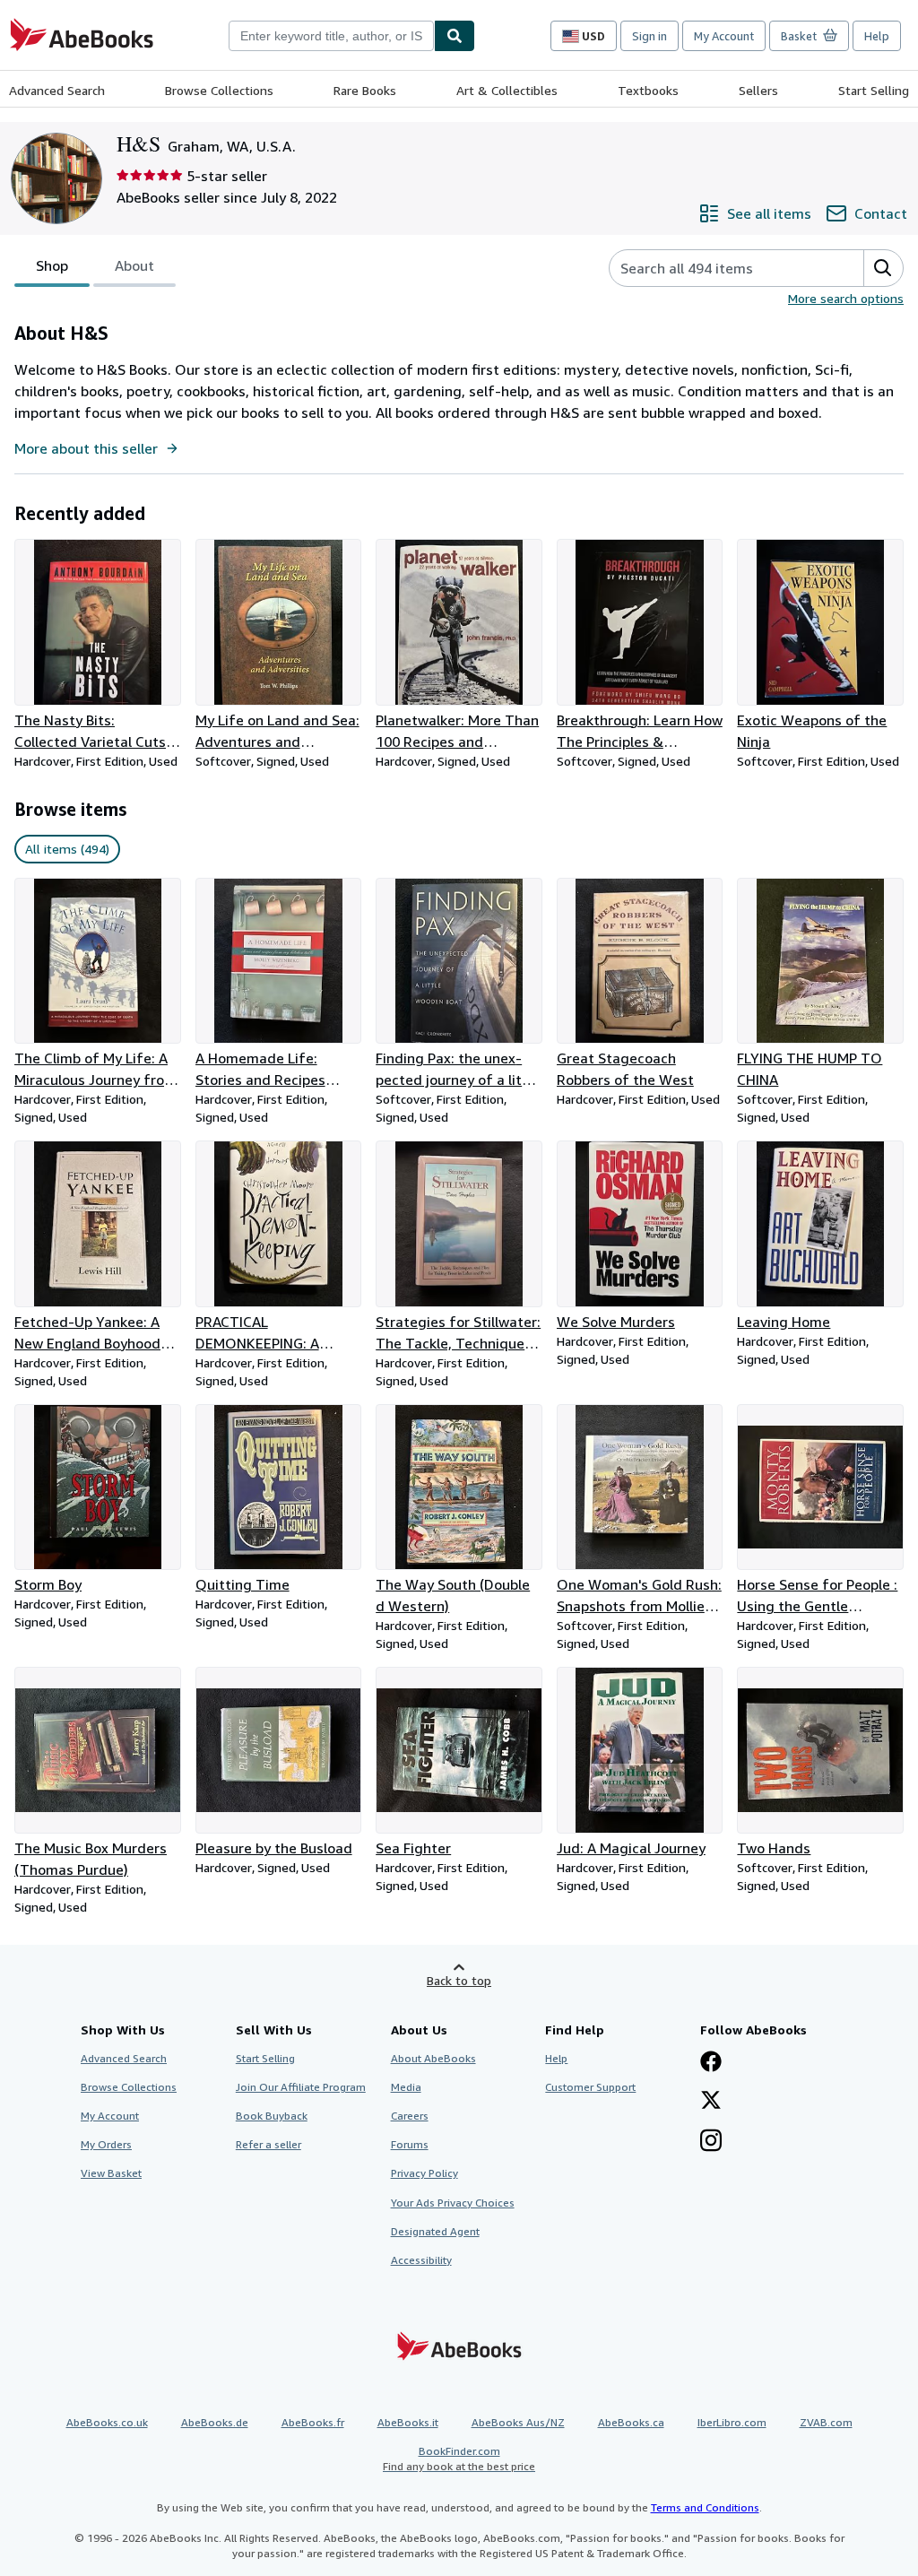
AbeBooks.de (215, 2422)
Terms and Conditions (705, 2507)
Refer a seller (268, 2144)
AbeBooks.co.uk (107, 2422)
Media (406, 2087)
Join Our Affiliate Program (301, 2087)
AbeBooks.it (408, 2422)
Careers (410, 2116)
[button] (883, 268)
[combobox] (331, 36)
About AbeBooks (433, 2058)
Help (877, 36)
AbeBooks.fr (313, 2422)
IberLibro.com (732, 2422)
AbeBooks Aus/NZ (518, 2422)
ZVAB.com (826, 2422)
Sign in (650, 36)
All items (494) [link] (67, 849)
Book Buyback (272, 2116)
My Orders (106, 2144)
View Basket (111, 2173)
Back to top (459, 1980)
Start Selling (874, 90)
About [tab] (134, 265)
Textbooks (648, 90)
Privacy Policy (424, 2173)
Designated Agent (435, 2231)
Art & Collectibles (507, 90)
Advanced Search (57, 90)
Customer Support (590, 2087)
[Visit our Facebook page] (711, 2063)
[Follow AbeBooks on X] (711, 2102)
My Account (724, 36)
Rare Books (365, 90)
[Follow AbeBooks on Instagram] (711, 2142)
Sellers (758, 90)
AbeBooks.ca (631, 2422)
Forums (410, 2144)
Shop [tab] (52, 265)
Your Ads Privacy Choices (453, 2203)
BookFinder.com (459, 2459)
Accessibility (421, 2260)
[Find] (455, 36)
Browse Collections (219, 90)
